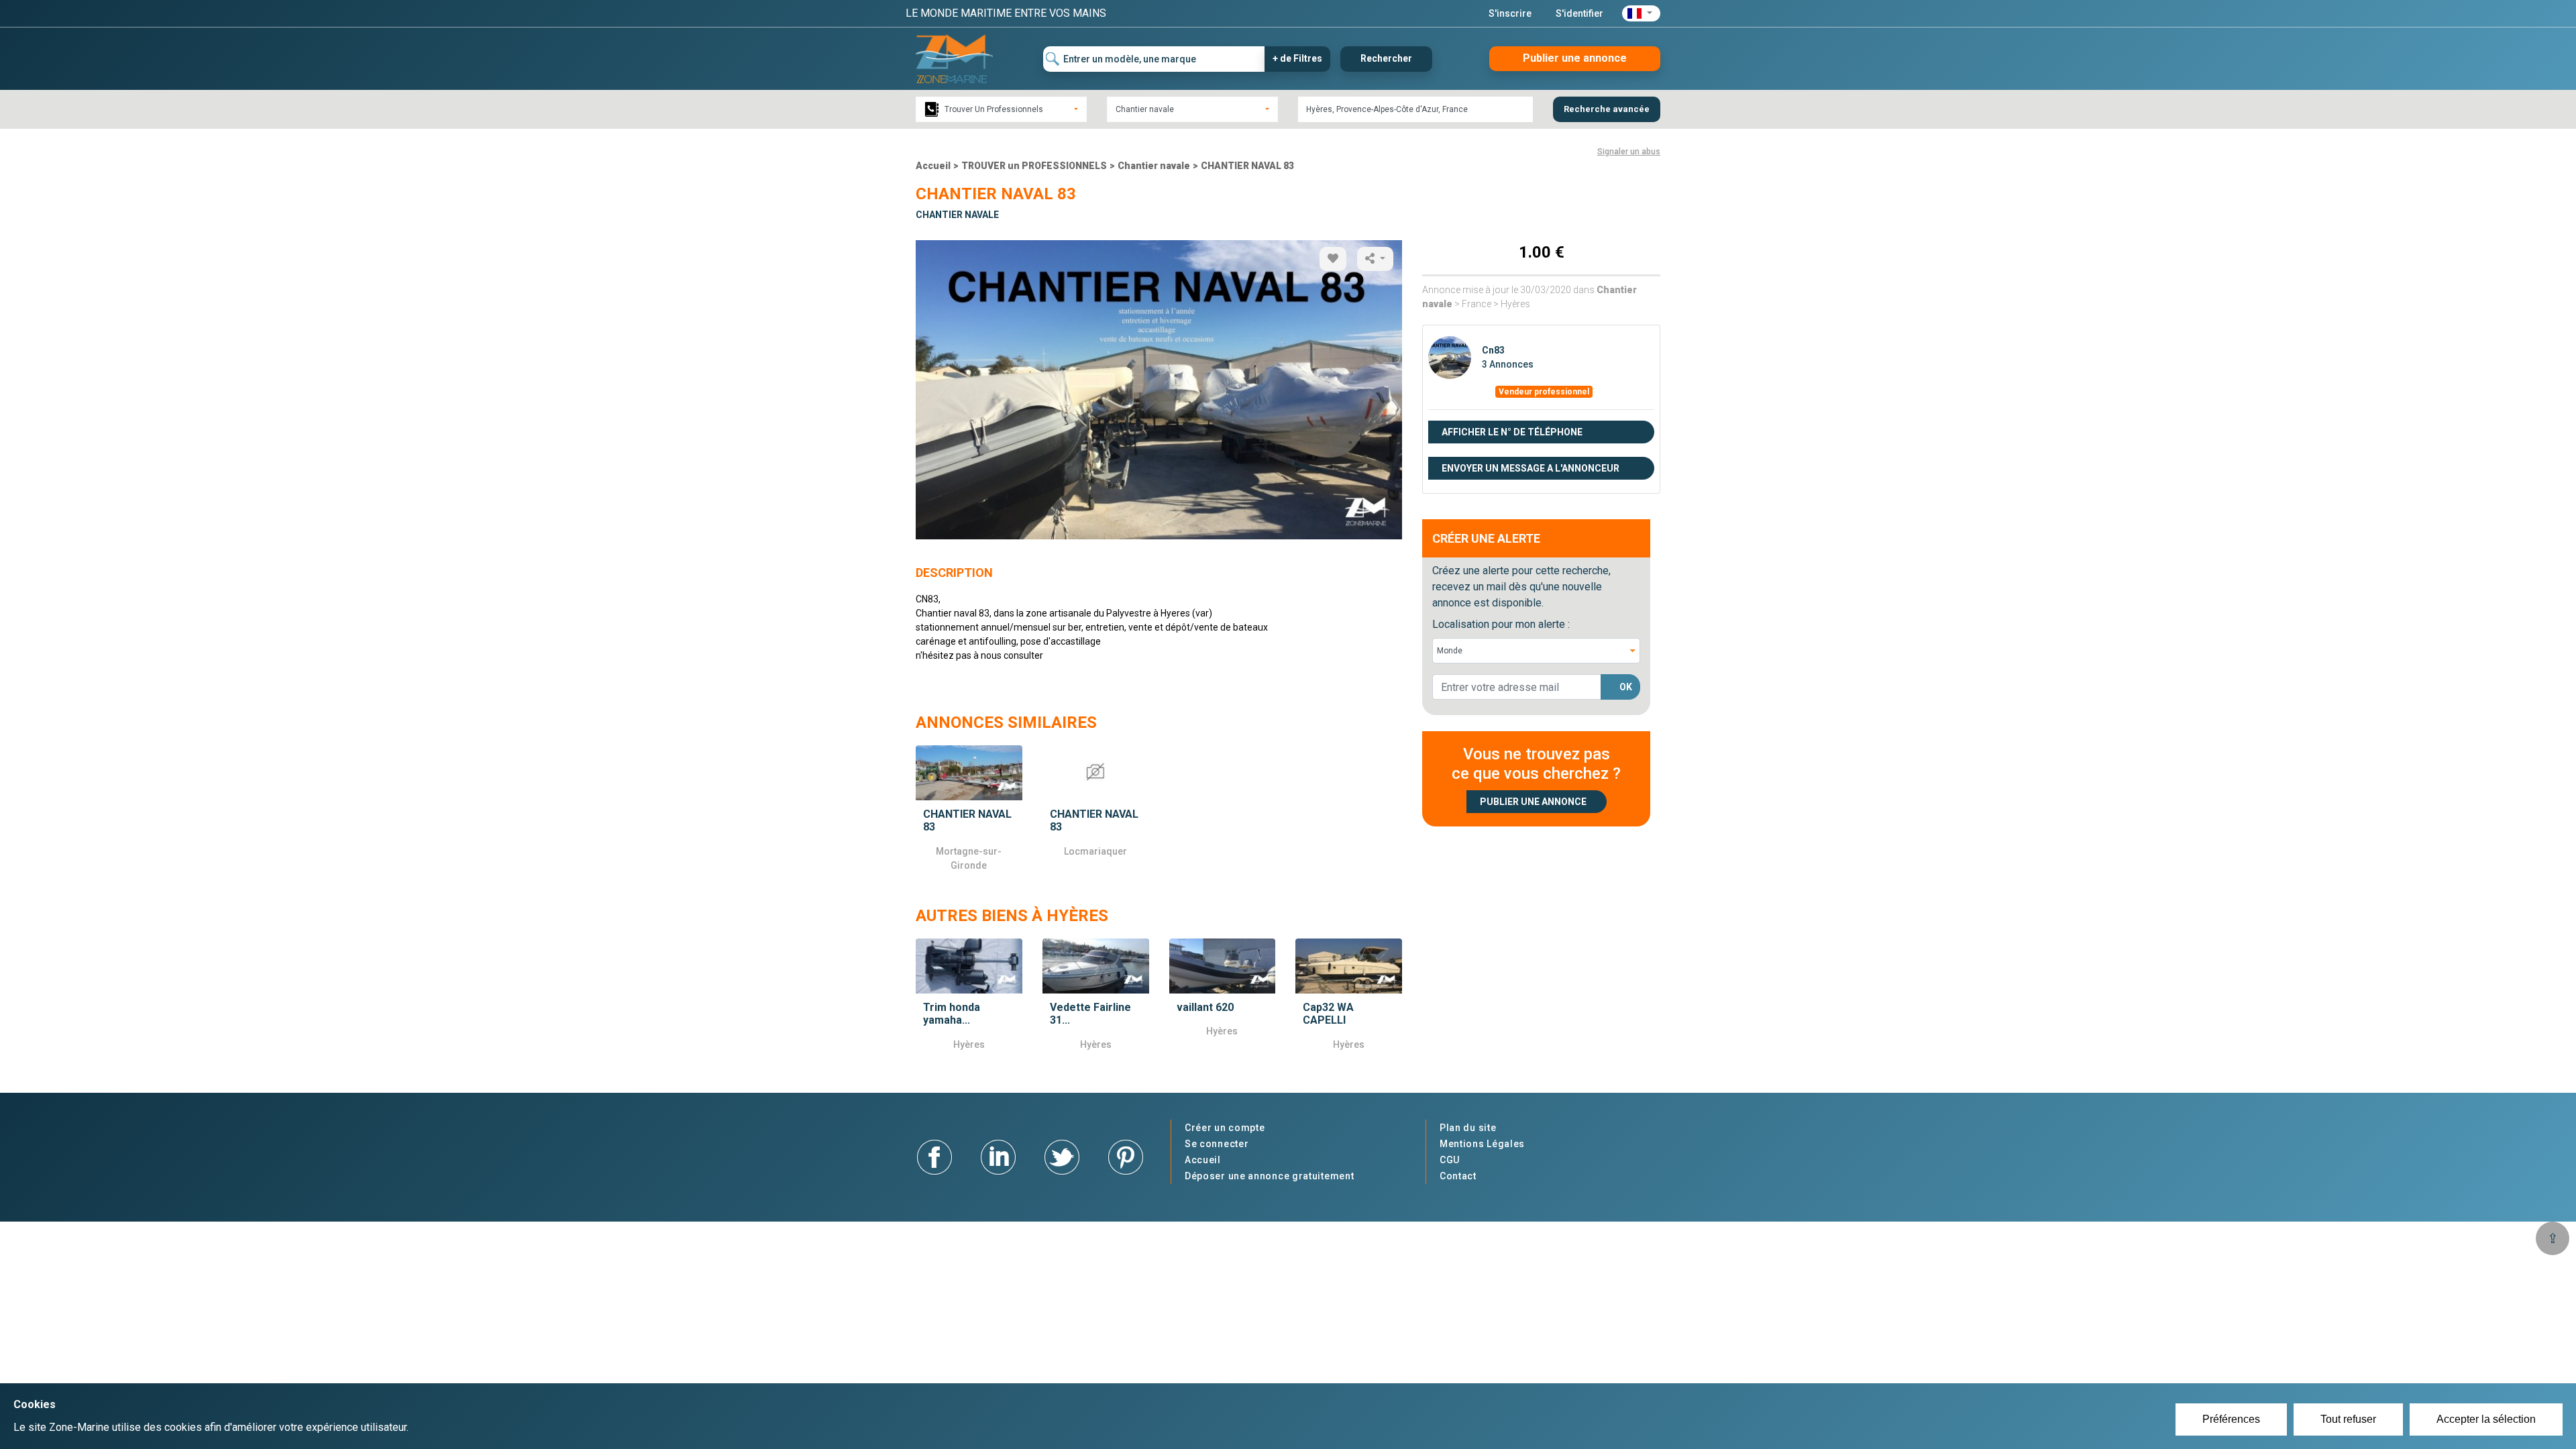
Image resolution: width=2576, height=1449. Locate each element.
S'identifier (1579, 13)
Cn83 (1493, 350)
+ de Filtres (1297, 58)
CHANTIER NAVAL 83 (1247, 166)
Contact (1458, 1176)
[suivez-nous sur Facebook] (934, 1156)
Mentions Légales (1482, 1144)
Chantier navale (1154, 166)
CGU (1450, 1160)
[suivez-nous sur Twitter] (1062, 1156)
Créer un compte (1225, 1128)
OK (1626, 687)
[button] (1641, 13)
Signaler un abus (1629, 152)
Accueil (933, 166)
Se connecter (1217, 1144)
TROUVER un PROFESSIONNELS (1034, 166)
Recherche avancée (1607, 109)
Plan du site (1468, 1128)
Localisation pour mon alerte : (1501, 624)
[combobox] (1001, 109)
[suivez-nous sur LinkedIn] (998, 1156)
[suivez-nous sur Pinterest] (1126, 1156)
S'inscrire (1510, 13)
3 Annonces (1508, 364)
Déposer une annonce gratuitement (1269, 1176)
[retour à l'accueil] (954, 58)
